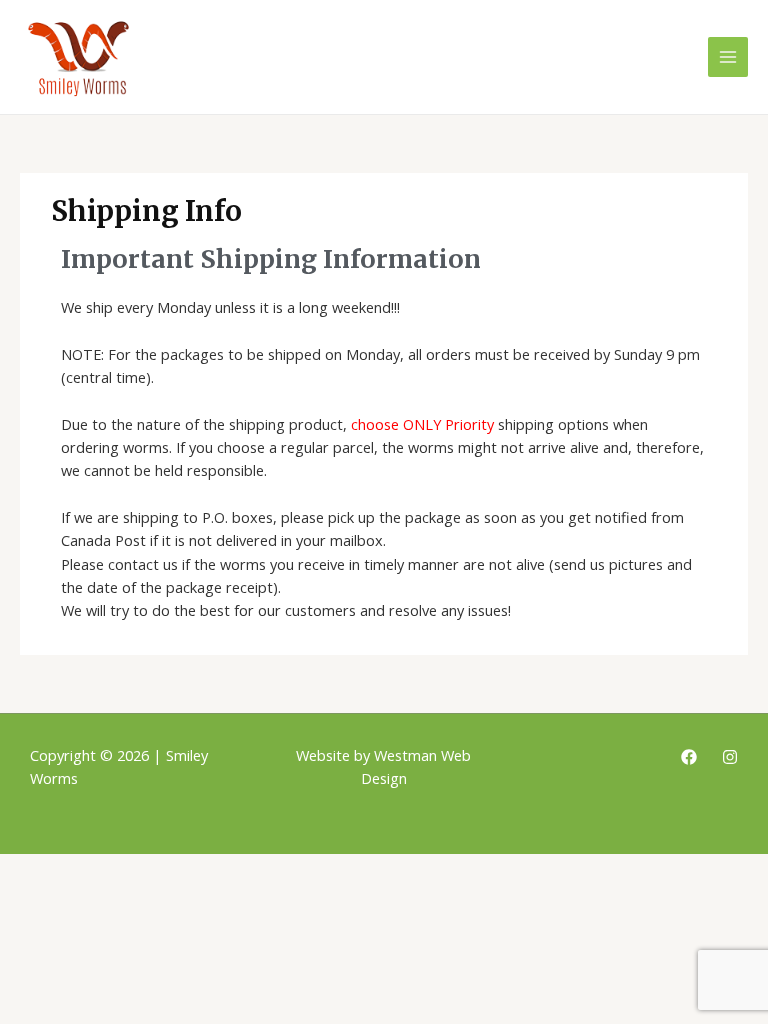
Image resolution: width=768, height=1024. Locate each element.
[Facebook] (689, 757)
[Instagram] (730, 757)
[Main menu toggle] (728, 57)
